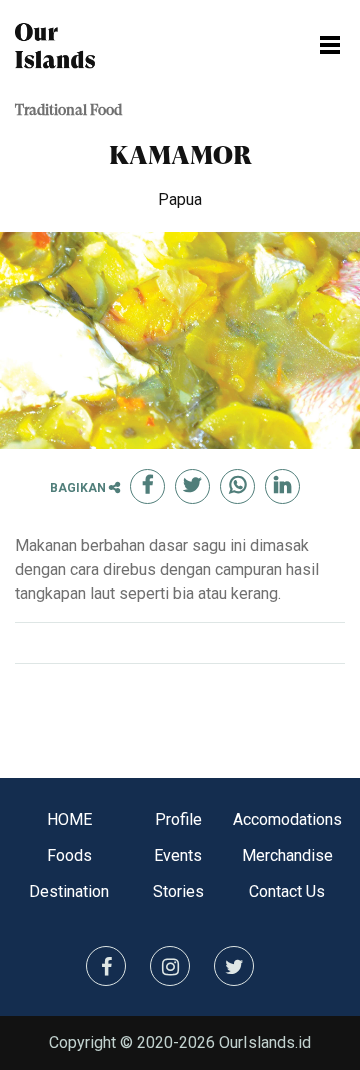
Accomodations (287, 819)
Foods (69, 855)
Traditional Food (68, 111)
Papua (180, 199)
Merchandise (287, 855)
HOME (69, 819)
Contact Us (287, 891)
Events (178, 855)
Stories (178, 891)
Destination (69, 891)
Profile (178, 819)
